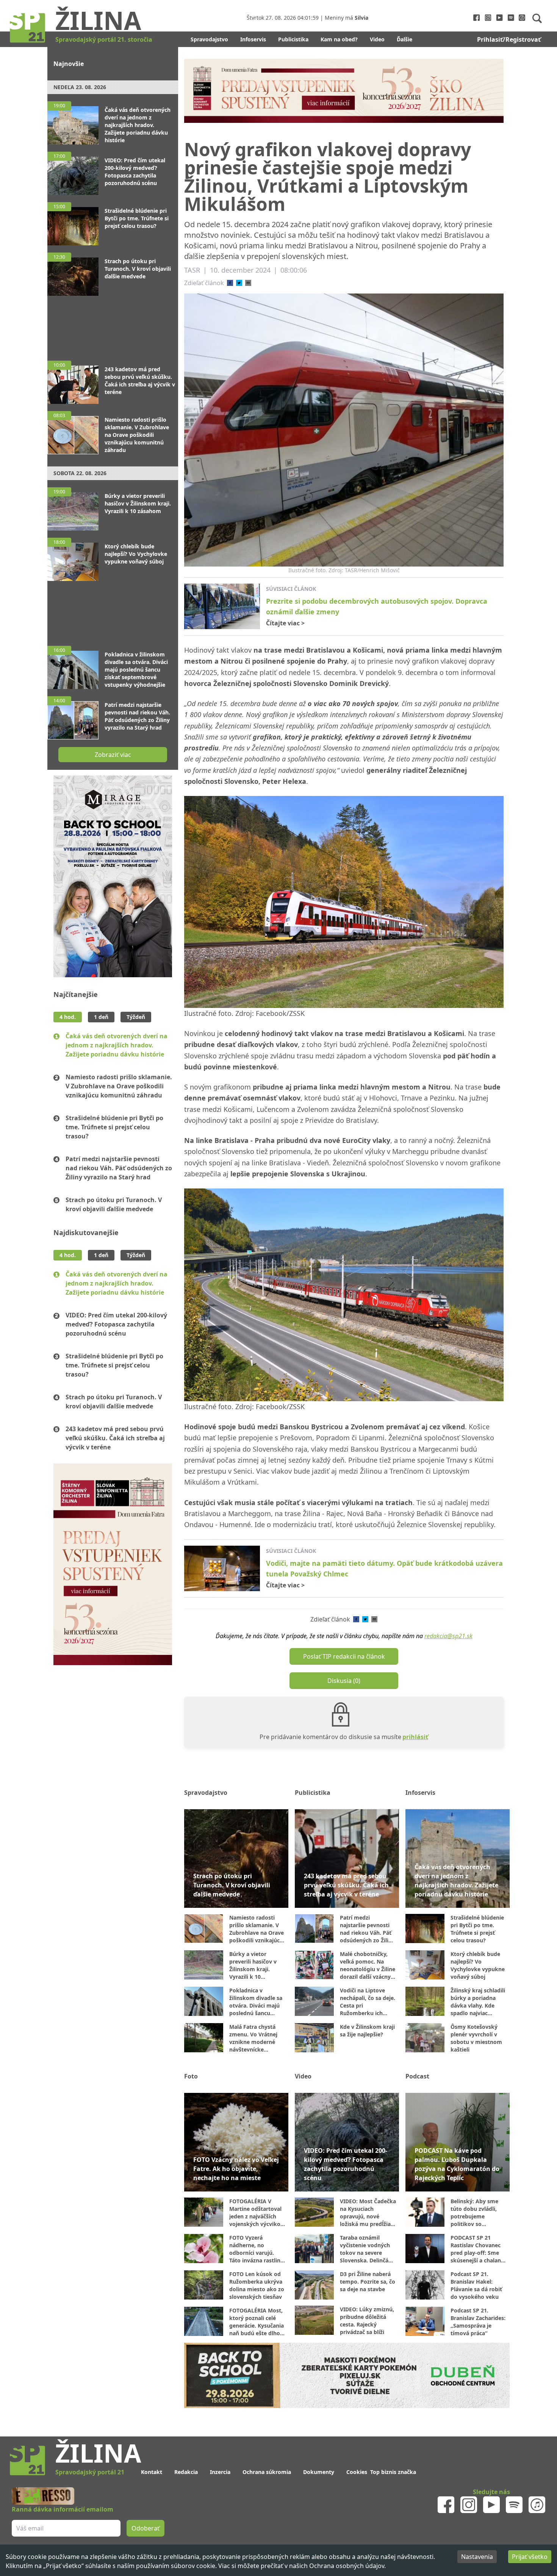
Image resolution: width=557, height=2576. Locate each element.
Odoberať (336, 1317)
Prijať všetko (530, 2557)
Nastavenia (477, 2557)
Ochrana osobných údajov (347, 2566)
